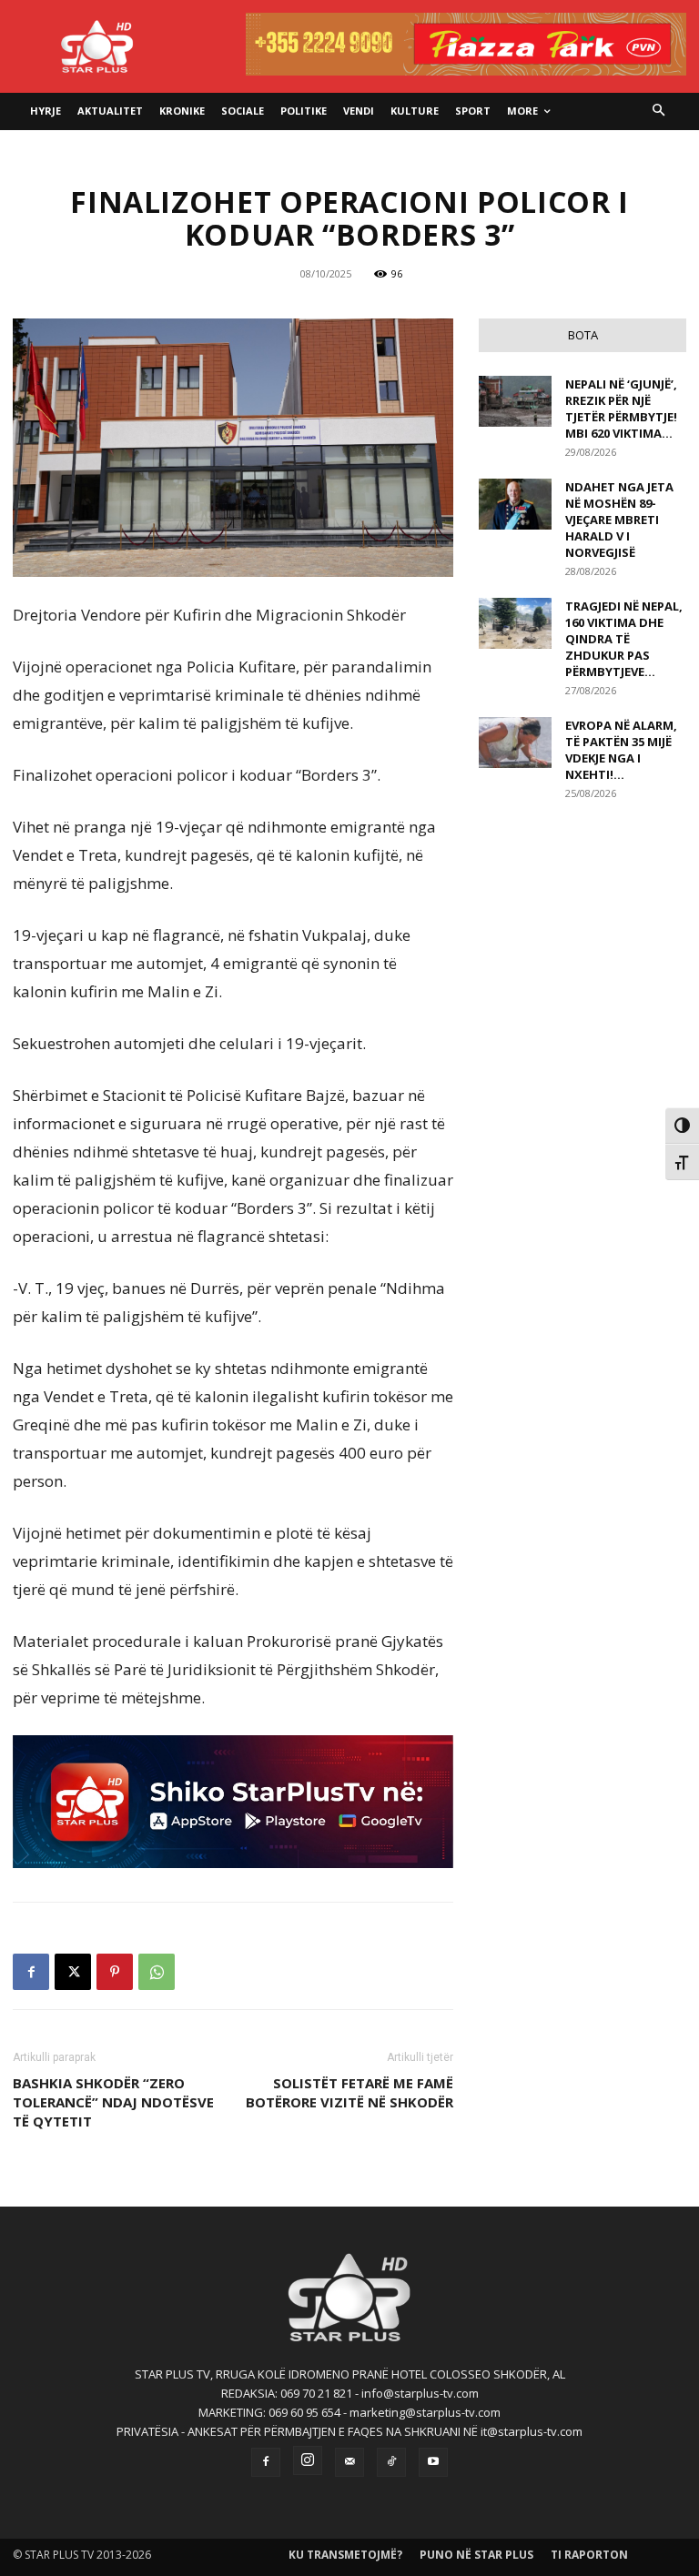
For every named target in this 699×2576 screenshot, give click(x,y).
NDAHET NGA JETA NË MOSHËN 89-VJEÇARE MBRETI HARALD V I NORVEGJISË (619, 520)
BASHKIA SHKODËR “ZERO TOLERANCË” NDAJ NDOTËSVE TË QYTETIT (113, 2102)
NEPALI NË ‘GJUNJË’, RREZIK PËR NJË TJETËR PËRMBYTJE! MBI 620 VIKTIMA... (621, 409)
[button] (659, 111)
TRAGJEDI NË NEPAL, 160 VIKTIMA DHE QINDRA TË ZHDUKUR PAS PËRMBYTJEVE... (624, 639)
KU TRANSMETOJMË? (345, 2555)
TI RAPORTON (589, 2555)
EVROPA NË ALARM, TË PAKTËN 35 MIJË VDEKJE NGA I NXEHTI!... (621, 750)
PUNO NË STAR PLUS (476, 2555)
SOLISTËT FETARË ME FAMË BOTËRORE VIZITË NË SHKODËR (349, 2092)
